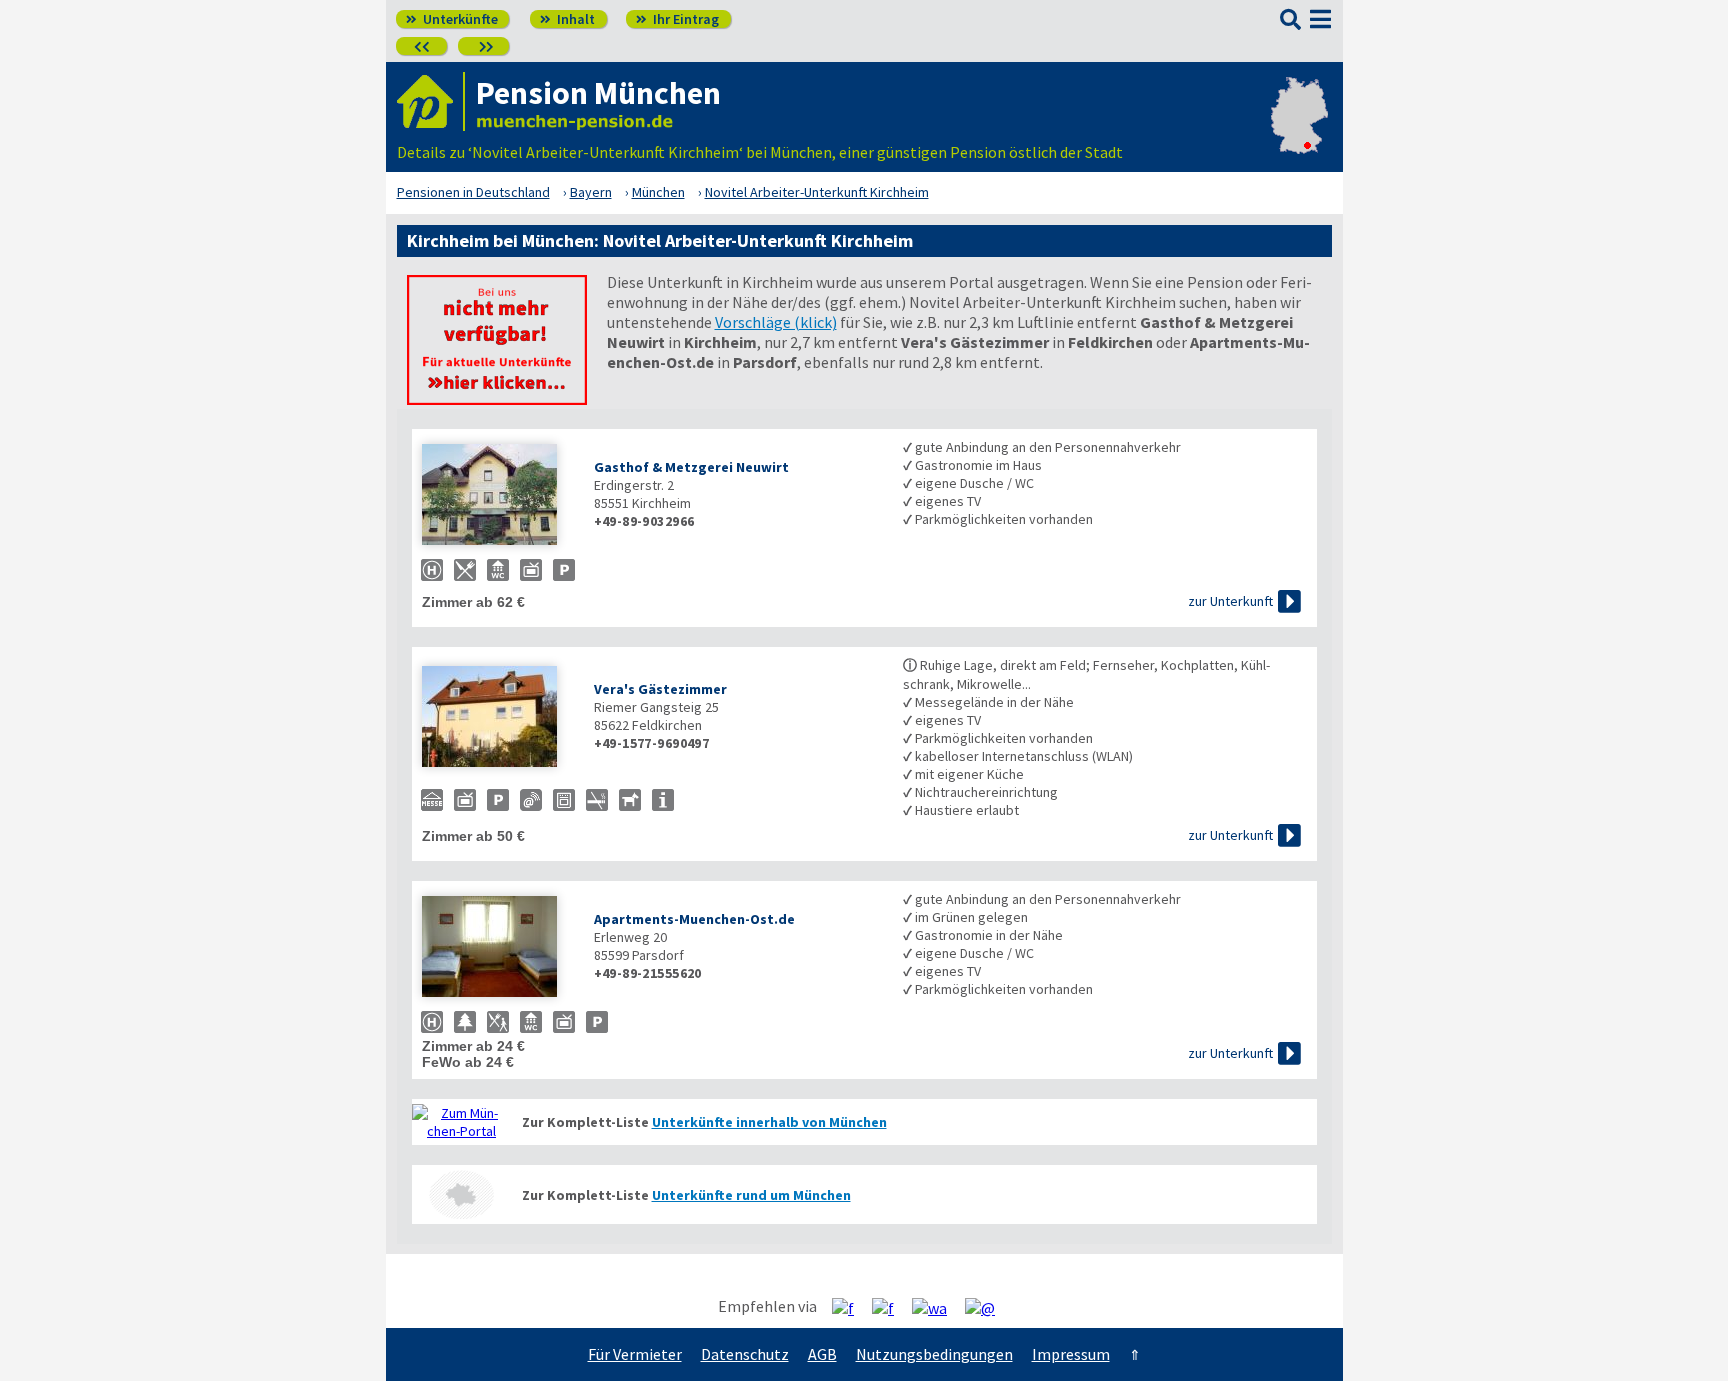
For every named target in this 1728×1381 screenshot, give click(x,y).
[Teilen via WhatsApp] (937, 1307)
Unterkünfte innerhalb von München (769, 1122)
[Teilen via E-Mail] (987, 1307)
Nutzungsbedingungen (934, 1354)
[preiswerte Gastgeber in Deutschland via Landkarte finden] (1299, 132)
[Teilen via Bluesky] (890, 1307)
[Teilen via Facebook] (850, 1307)
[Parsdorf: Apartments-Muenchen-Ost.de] (498, 948)
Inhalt (567, 19)
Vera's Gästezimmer (660, 689)
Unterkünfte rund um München (751, 1195)
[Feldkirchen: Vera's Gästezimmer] (498, 718)
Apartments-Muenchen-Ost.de (694, 919)
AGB (822, 1354)
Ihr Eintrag (677, 19)
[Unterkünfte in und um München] (497, 399)
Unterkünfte (452, 19)
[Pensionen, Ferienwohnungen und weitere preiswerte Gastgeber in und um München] (462, 1122)
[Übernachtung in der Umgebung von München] (462, 1194)
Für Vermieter (635, 1354)
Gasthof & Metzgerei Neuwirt (691, 467)
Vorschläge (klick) (776, 322)
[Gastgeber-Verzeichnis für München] (431, 101)
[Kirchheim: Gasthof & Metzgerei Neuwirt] (498, 496)
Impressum (1071, 1354)
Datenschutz (745, 1354)
